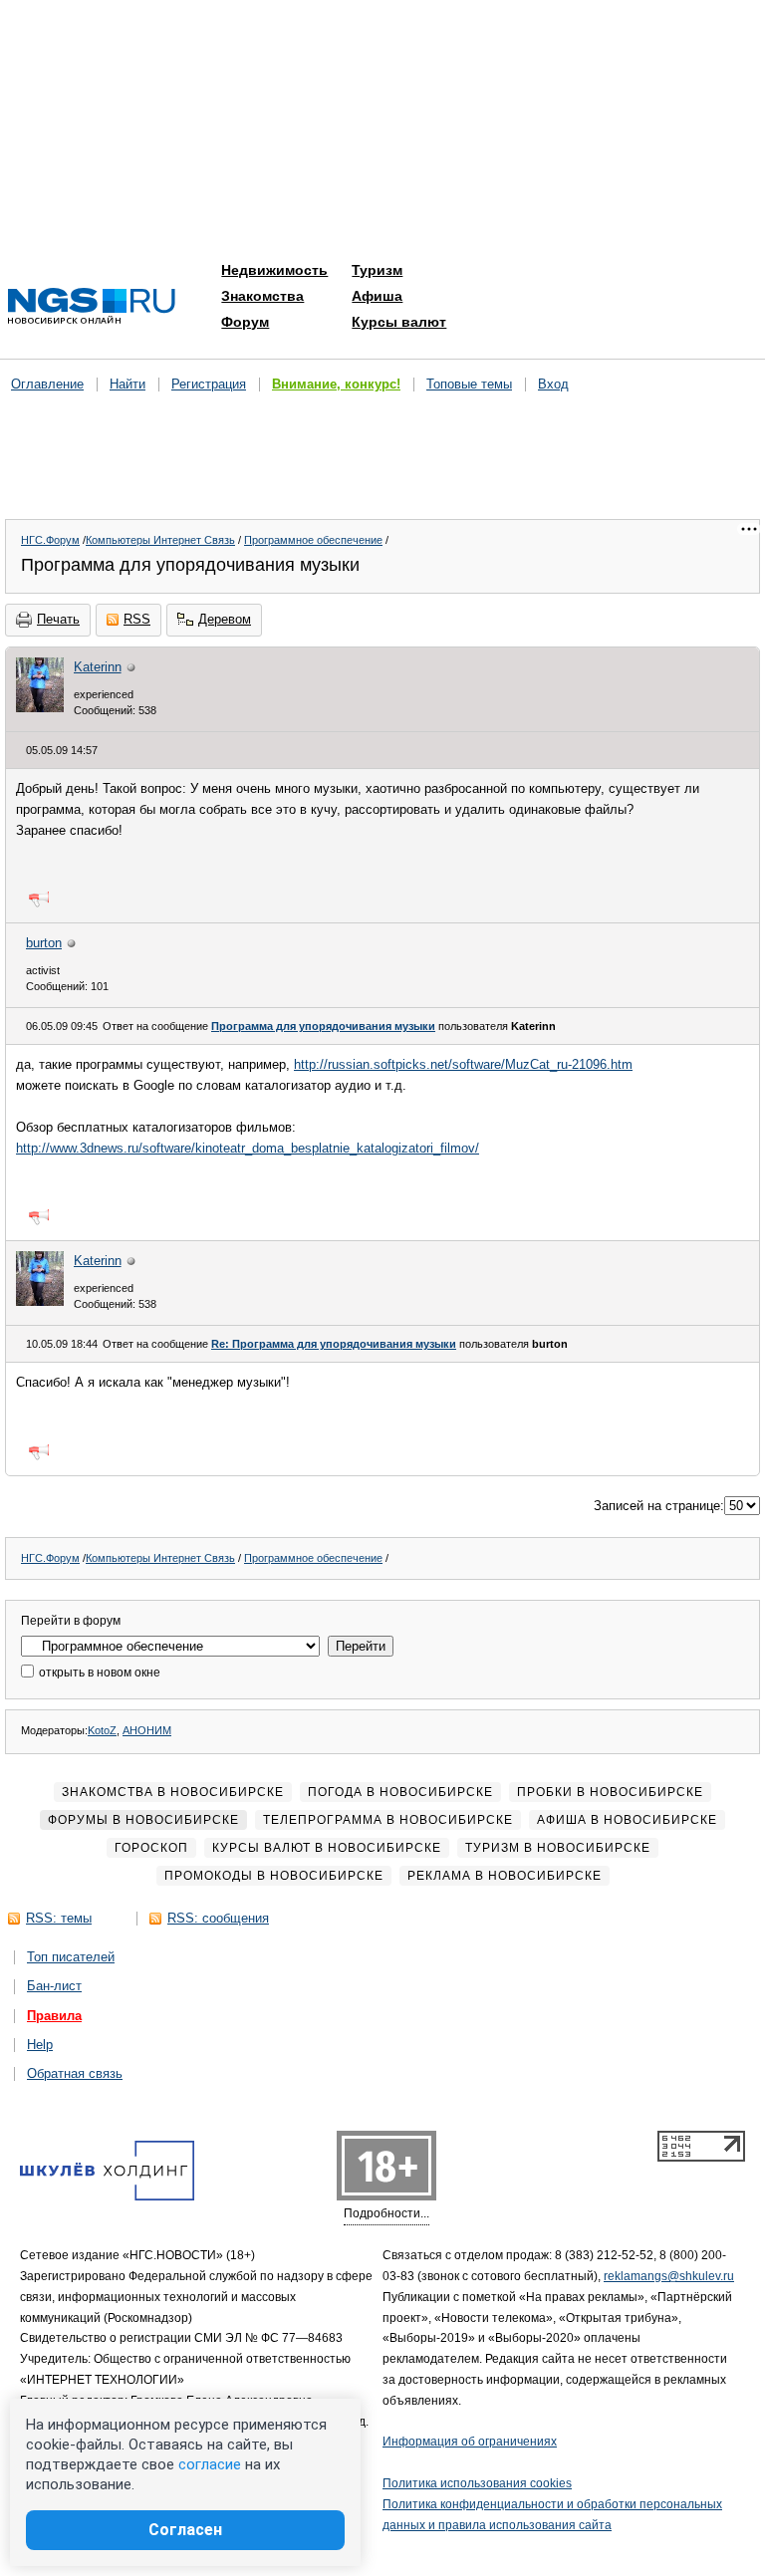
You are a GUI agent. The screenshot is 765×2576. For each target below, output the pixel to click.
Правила (54, 2016)
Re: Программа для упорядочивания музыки (334, 1344)
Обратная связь (75, 2073)
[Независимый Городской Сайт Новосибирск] (92, 307)
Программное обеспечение (313, 540)
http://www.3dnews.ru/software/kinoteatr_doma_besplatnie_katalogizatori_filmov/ (248, 1148)
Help (40, 2045)
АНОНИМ (147, 1730)
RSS (137, 619)
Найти (127, 384)
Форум (245, 322)
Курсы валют (399, 322)
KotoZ (102, 1730)
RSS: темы (59, 1918)
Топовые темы (469, 384)
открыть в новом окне (98, 1673)
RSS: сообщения (218, 1918)
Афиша (377, 296)
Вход (553, 384)
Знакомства (262, 296)
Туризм (377, 270)
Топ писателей (71, 1957)
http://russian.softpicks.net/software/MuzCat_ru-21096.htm (463, 1064)
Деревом (225, 619)
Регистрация (209, 384)
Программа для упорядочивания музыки (323, 1026)
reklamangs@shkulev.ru (669, 2276)
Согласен (185, 2530)
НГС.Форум (50, 540)
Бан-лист (54, 1986)
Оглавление (47, 384)
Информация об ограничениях (470, 2442)
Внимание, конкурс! (336, 384)
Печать (58, 619)
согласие (210, 2464)
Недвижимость (274, 270)
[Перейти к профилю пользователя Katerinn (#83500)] (40, 708)
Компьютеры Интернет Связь (160, 540)
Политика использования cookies (477, 2483)
